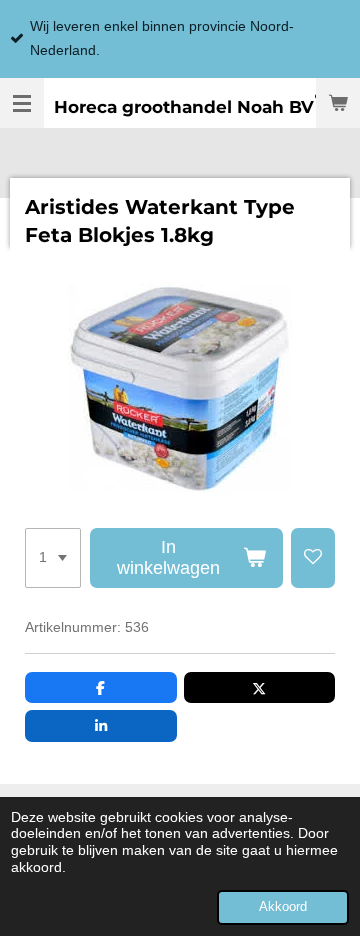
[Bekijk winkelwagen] (338, 103)
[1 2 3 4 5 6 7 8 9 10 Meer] (53, 558)
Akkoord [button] (283, 907)
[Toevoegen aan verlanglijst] (313, 558)
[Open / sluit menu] (22, 103)
